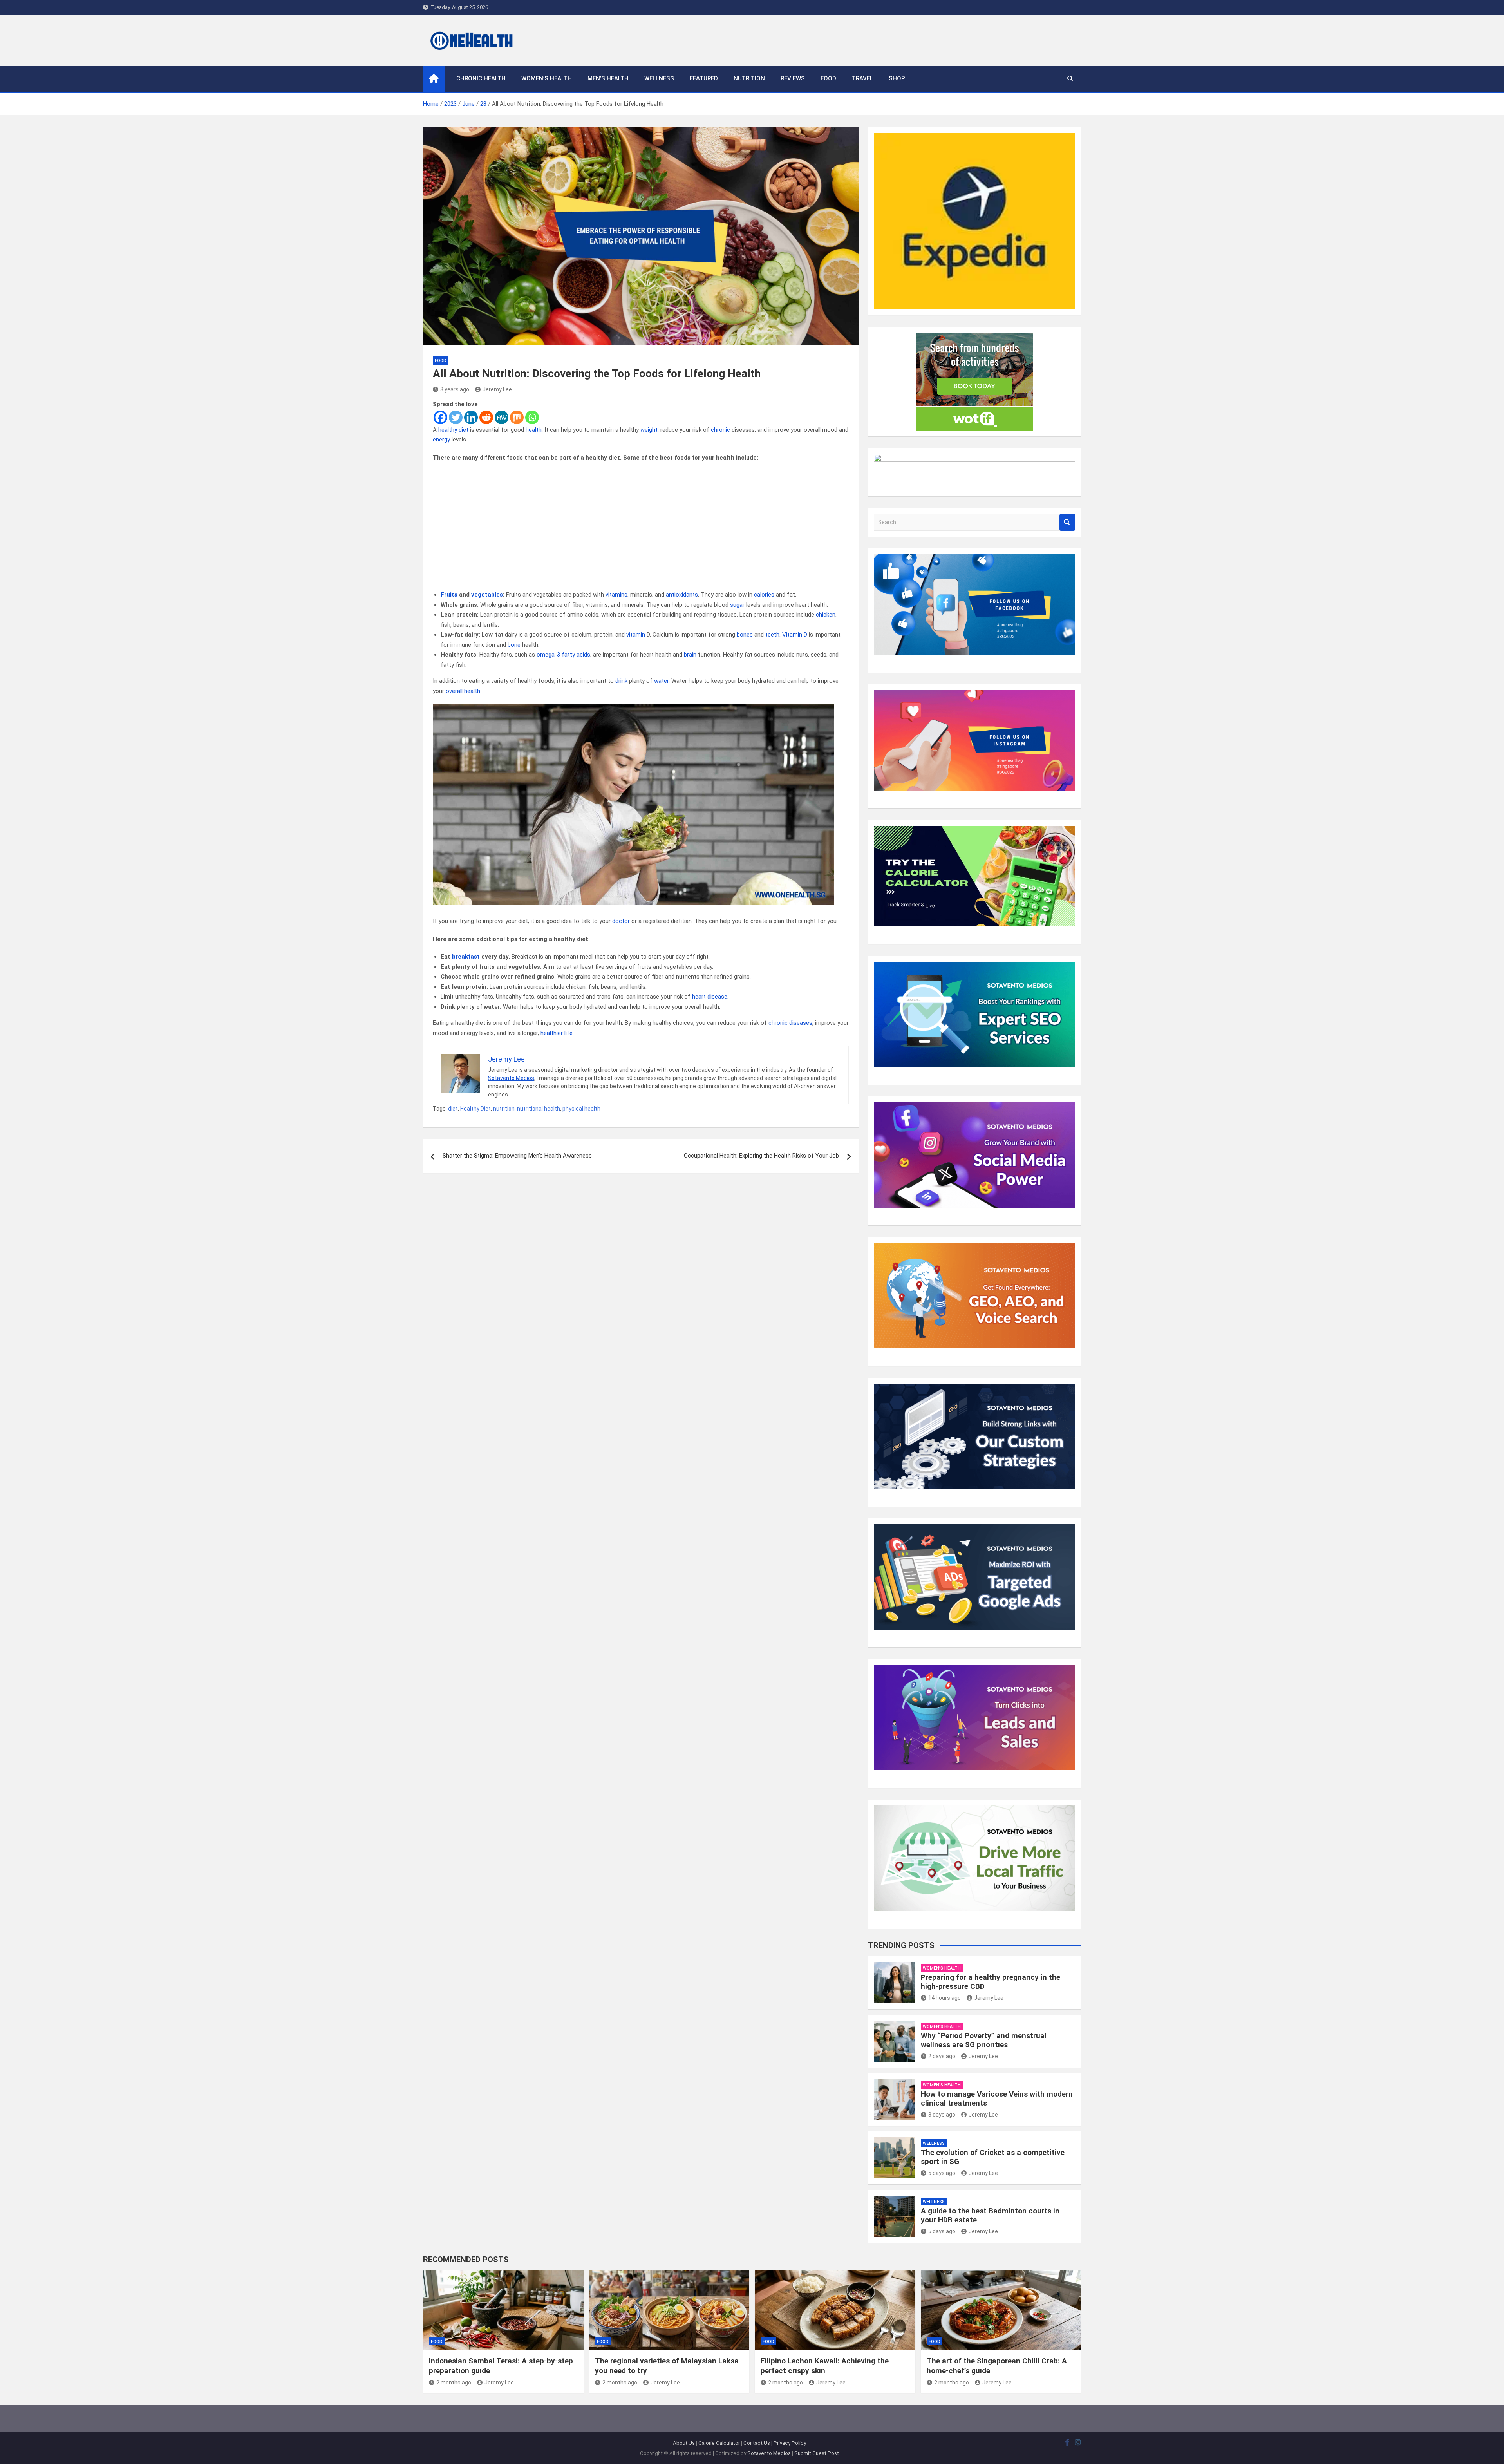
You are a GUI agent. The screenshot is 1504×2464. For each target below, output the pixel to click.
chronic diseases (790, 1023)
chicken (826, 615)
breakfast (466, 957)
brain (690, 655)
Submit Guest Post (817, 2453)
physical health (581, 1109)
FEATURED (704, 78)
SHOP (897, 78)
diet (464, 430)
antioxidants (682, 595)
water (661, 681)
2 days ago (942, 2056)
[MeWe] (502, 417)
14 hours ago (945, 1998)
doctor (621, 921)
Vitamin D (795, 635)
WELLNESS (659, 78)
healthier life (557, 1033)
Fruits (449, 595)
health (534, 430)
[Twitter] (456, 417)
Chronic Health (481, 78)
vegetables (487, 595)
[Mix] (517, 417)
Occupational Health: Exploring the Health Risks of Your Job (761, 1156)
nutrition (504, 1109)
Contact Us (757, 2443)
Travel (862, 78)
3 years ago (455, 389)
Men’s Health (608, 78)
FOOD (828, 78)
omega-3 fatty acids (563, 655)
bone (514, 645)
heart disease (710, 997)
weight (649, 430)
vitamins (616, 595)
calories (764, 595)
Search (1067, 522)
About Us (684, 2443)
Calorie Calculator (719, 2443)
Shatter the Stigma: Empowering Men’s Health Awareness (517, 1156)
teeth (772, 635)
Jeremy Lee (497, 389)
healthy (448, 430)
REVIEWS (793, 78)
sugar (737, 605)
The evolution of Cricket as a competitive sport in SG (993, 2157)
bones (745, 635)
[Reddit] (486, 417)
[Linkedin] (471, 417)
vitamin (636, 635)
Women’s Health (547, 78)
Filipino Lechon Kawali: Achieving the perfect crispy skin (825, 2366)
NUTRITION (749, 78)
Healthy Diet (475, 1109)
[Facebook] (440, 417)
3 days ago (942, 2115)
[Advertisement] (641, 526)
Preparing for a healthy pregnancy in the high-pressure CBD (991, 1982)
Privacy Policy (790, 2443)
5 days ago (942, 2173)
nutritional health (539, 1109)
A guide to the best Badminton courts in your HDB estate (990, 2215)
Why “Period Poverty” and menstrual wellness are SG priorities (984, 2040)
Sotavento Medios (511, 1078)
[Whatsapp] (532, 417)
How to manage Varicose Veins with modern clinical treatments (997, 2099)
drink (621, 681)
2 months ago (454, 2383)
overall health (463, 691)
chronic (720, 430)
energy (441, 440)
